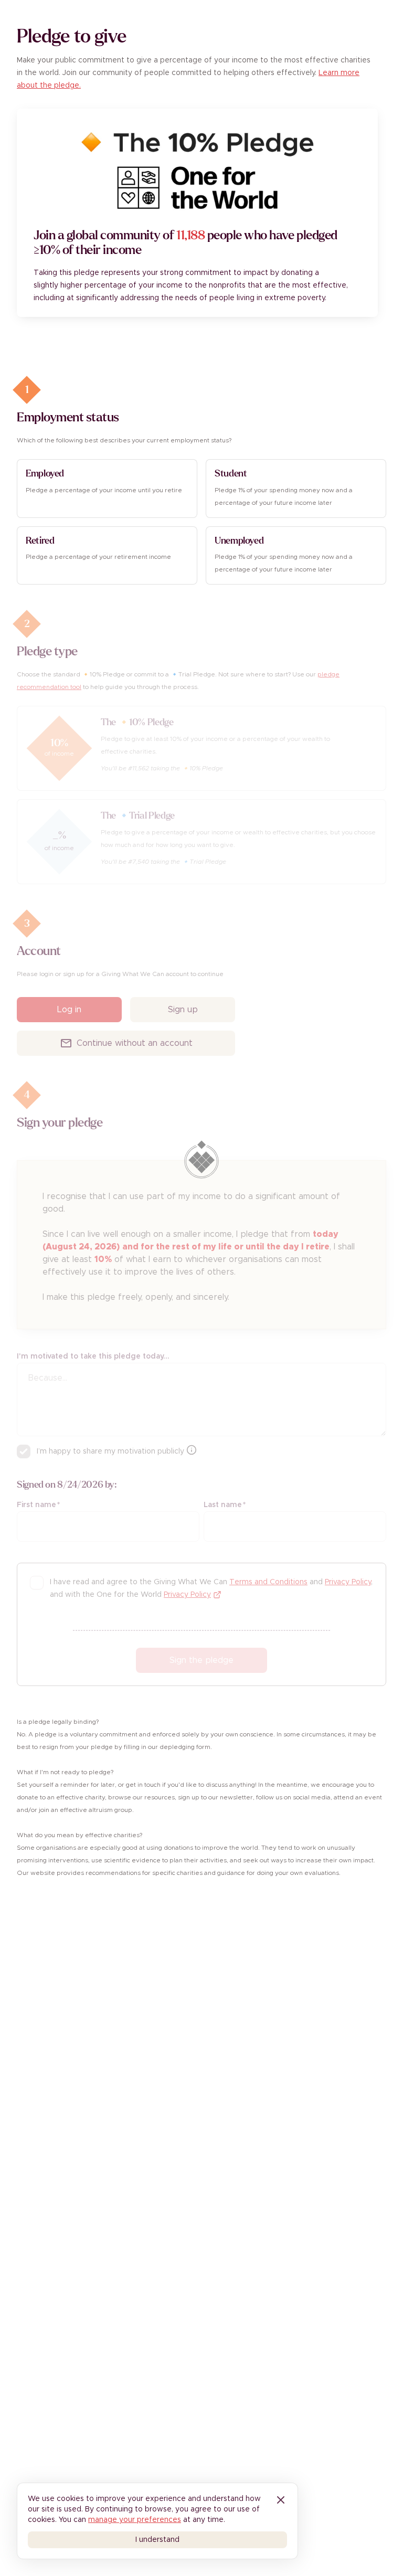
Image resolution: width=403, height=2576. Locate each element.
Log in (69, 1010)
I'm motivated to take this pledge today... (93, 1356)
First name (38, 1505)
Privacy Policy (348, 1582)
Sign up (183, 1010)
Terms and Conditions (268, 1582)
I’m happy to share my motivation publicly (110, 1451)
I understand (157, 2540)
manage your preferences (135, 2520)
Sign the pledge (201, 1660)
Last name (225, 1505)
